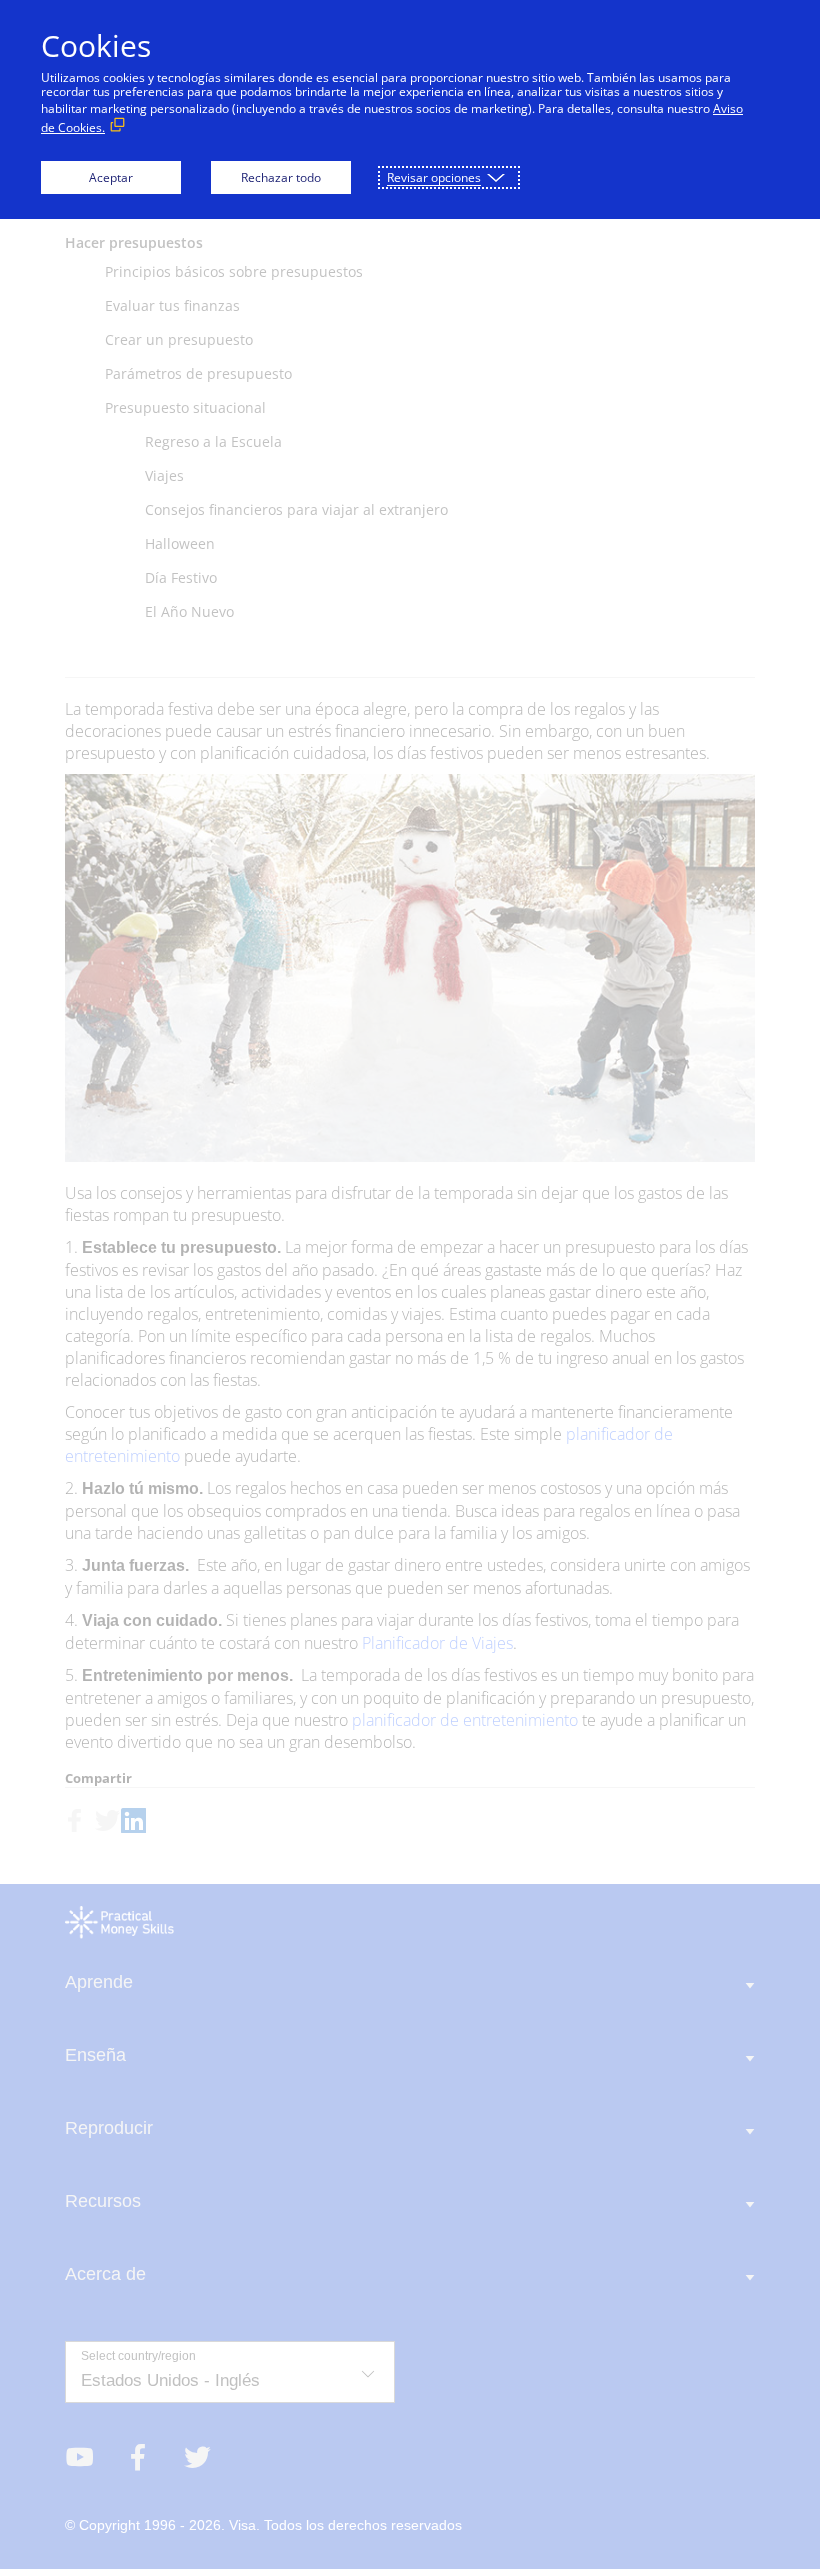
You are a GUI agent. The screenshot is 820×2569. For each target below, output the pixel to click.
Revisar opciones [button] (434, 177)
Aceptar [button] (111, 177)
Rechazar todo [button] (281, 177)
